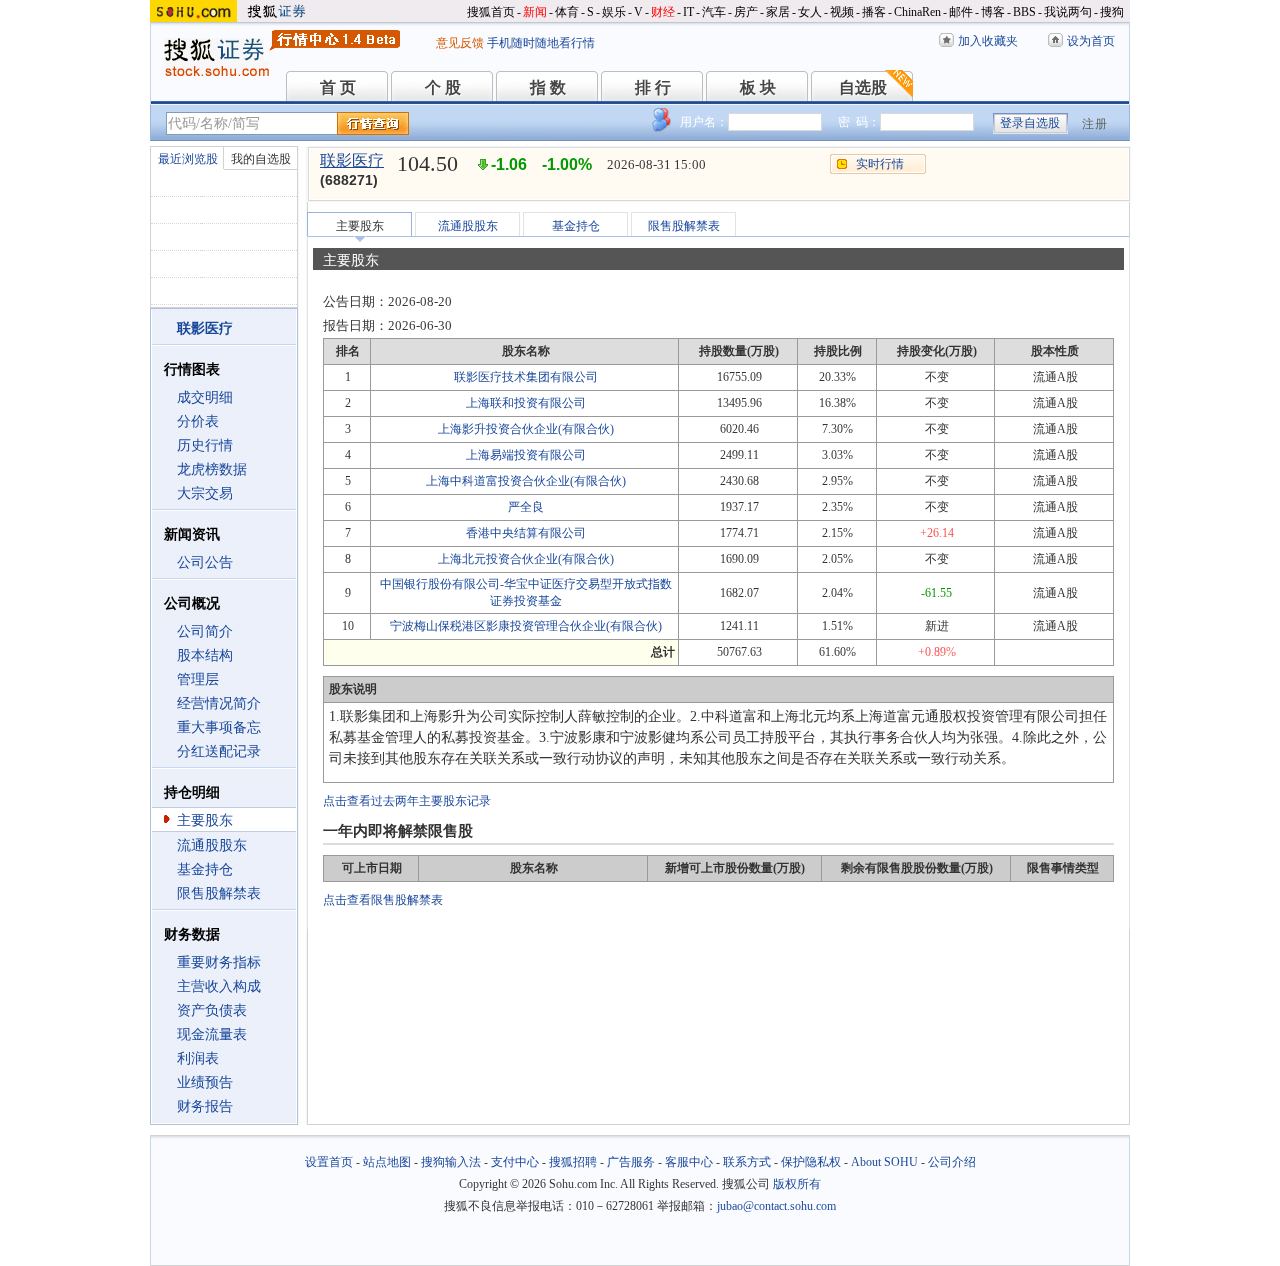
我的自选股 (261, 159)
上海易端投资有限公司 (526, 455)
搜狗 (1112, 12)
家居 (778, 12)
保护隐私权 (811, 1162)
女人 (810, 12)
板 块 (758, 87)
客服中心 (689, 1162)
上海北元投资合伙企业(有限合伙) (526, 559)
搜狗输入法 (451, 1162)
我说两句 (1068, 12)
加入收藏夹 (988, 41)
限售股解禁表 (219, 893)
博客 (993, 12)
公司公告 (205, 562)
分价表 (198, 421)
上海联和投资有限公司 (526, 403)
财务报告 (205, 1106)
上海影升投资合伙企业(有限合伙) (526, 429)
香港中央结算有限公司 (526, 533)
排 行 (653, 87)
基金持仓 (205, 869)
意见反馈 (460, 43)
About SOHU (884, 1162)
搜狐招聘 (573, 1162)
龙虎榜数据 (212, 469)
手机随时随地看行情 (541, 43)
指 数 (548, 87)
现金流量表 (212, 1034)
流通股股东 (212, 845)
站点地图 (387, 1162)
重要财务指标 (219, 962)
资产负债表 (212, 1010)
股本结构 (205, 655)
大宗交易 (205, 493)
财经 (663, 12)
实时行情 (880, 164)
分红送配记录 (219, 751)
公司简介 (205, 631)
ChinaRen (917, 12)
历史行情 (205, 445)
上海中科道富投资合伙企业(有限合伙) (526, 481)
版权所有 (797, 1184)
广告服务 (631, 1162)
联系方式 (747, 1162)
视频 (842, 12)
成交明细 (205, 397)
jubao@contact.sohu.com (776, 1206)
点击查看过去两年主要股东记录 (407, 801)
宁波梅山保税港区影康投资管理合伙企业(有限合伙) (526, 626)
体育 (567, 12)
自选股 (863, 87)
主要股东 (205, 820)
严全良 (526, 507)
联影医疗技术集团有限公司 (526, 377)
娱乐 (614, 12)
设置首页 (329, 1162)
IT (688, 12)
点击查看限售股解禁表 (383, 900)
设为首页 (1091, 41)
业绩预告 (205, 1082)
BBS (1024, 12)
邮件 (961, 12)
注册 (1095, 124)
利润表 (198, 1058)
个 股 (443, 87)
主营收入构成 (219, 986)
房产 (746, 12)
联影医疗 (352, 160)
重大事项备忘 (219, 727)
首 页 (338, 87)
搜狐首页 (491, 12)
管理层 (198, 679)
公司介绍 (952, 1162)
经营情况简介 (219, 703)
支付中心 (515, 1162)
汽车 (714, 12)
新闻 (535, 12)
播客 (874, 12)
